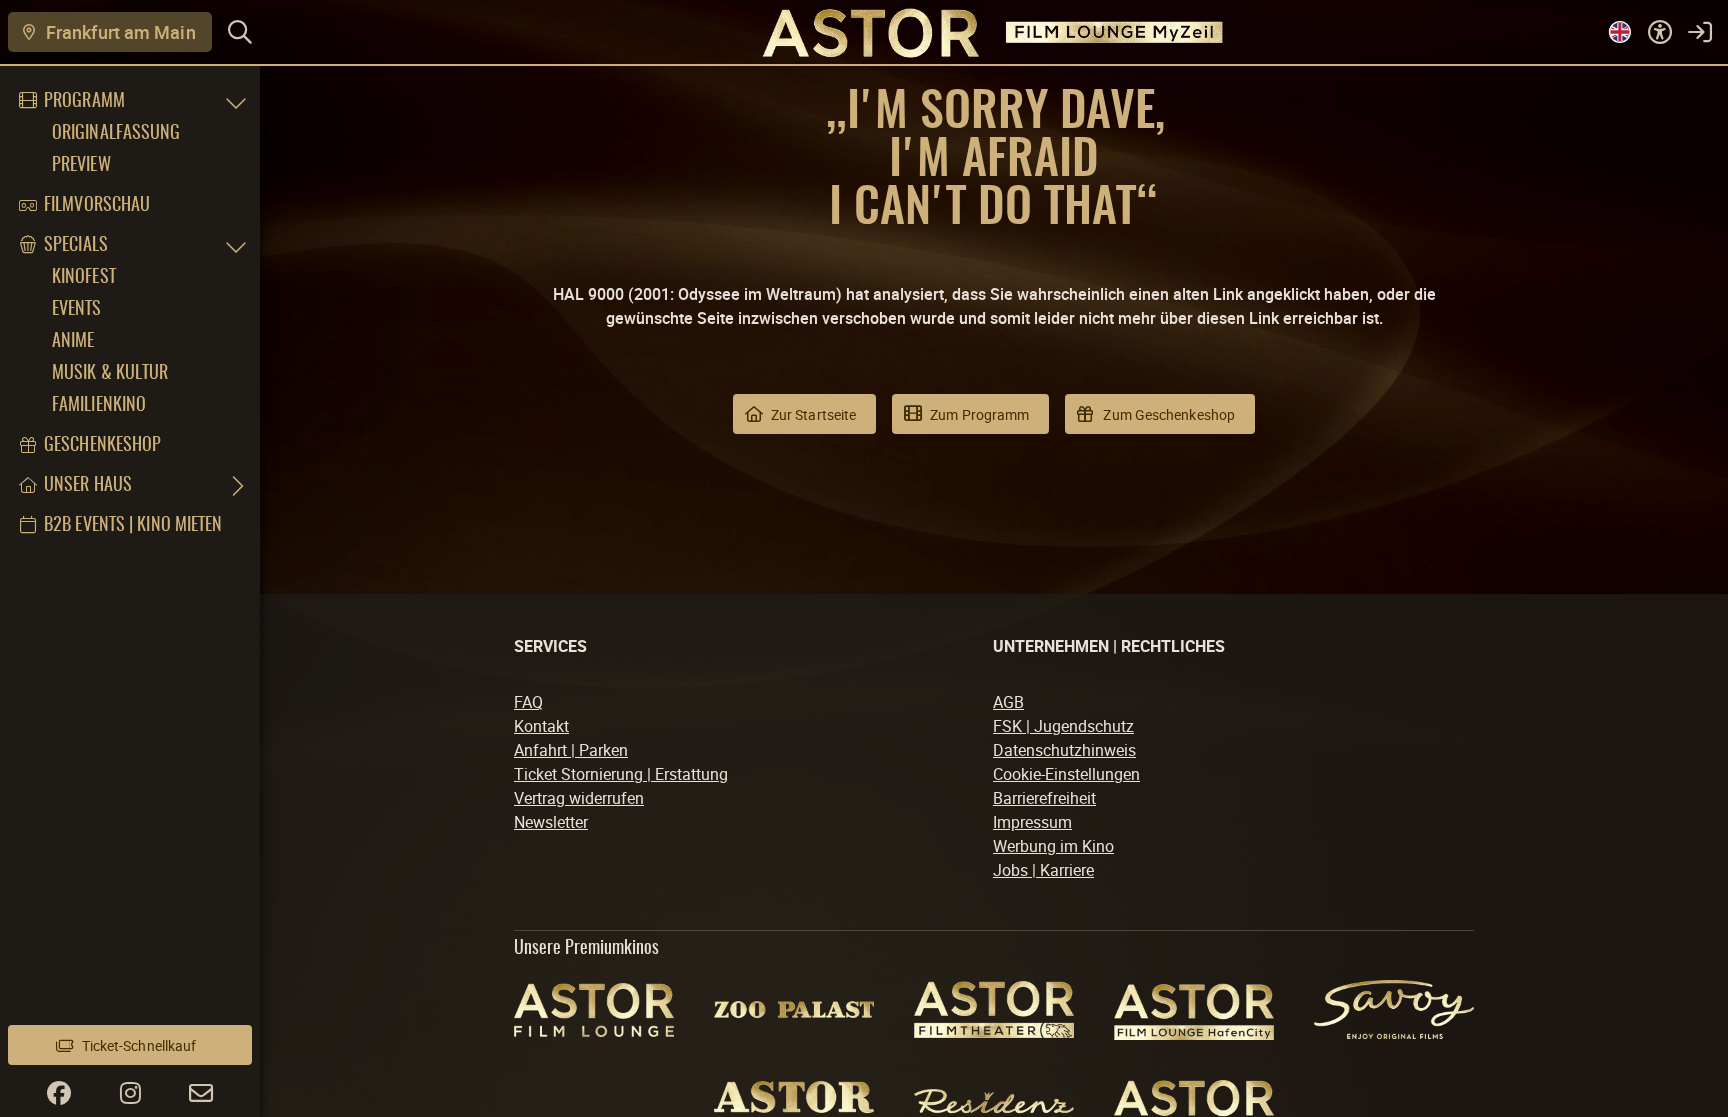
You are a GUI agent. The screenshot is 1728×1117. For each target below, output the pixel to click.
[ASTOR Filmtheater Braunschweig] (994, 1009)
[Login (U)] (1700, 32)
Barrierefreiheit (1044, 798)
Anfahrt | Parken (571, 750)
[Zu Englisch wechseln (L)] (1620, 32)
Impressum (1032, 822)
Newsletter (551, 822)
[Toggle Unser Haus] (236, 486)
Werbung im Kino (1053, 846)
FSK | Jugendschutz (1063, 726)
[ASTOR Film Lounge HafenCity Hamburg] (1194, 1009)
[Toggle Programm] (236, 102)
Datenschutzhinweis (1064, 750)
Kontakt (541, 726)
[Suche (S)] (240, 32)
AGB (1008, 702)
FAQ (528, 702)
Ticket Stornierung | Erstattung (621, 774)
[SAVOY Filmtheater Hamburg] (1394, 1009)
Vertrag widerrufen (579, 798)
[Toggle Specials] (236, 246)
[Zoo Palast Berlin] (794, 1009)
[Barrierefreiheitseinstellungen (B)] (1660, 32)
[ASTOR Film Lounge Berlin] (594, 1010)
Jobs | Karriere (1043, 870)
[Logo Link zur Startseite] (864, 31)
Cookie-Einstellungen (1066, 774)
